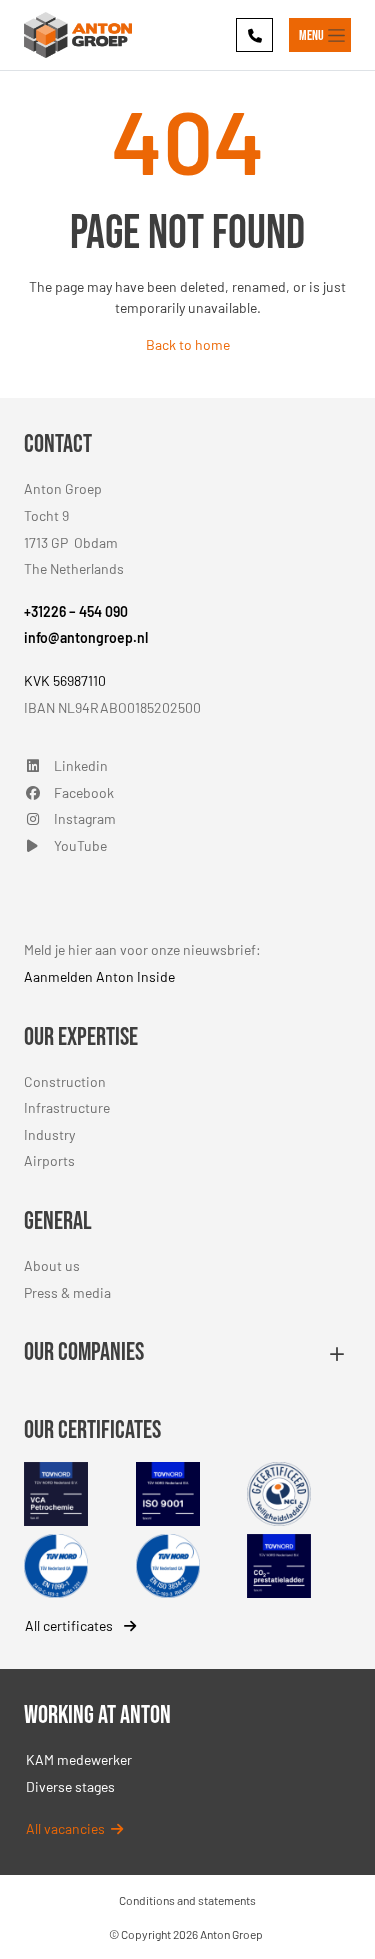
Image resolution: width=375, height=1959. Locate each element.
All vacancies (68, 1828)
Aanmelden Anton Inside (99, 976)
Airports (49, 1160)
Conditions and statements (187, 1900)
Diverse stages (70, 1786)
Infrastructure (67, 1107)
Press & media (67, 1292)
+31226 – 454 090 (76, 611)
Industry (49, 1134)
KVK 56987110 (65, 680)
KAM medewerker (79, 1759)
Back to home (188, 344)
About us (52, 1265)
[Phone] (254, 34)
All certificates (70, 1625)
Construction (65, 1081)
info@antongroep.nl (86, 637)
